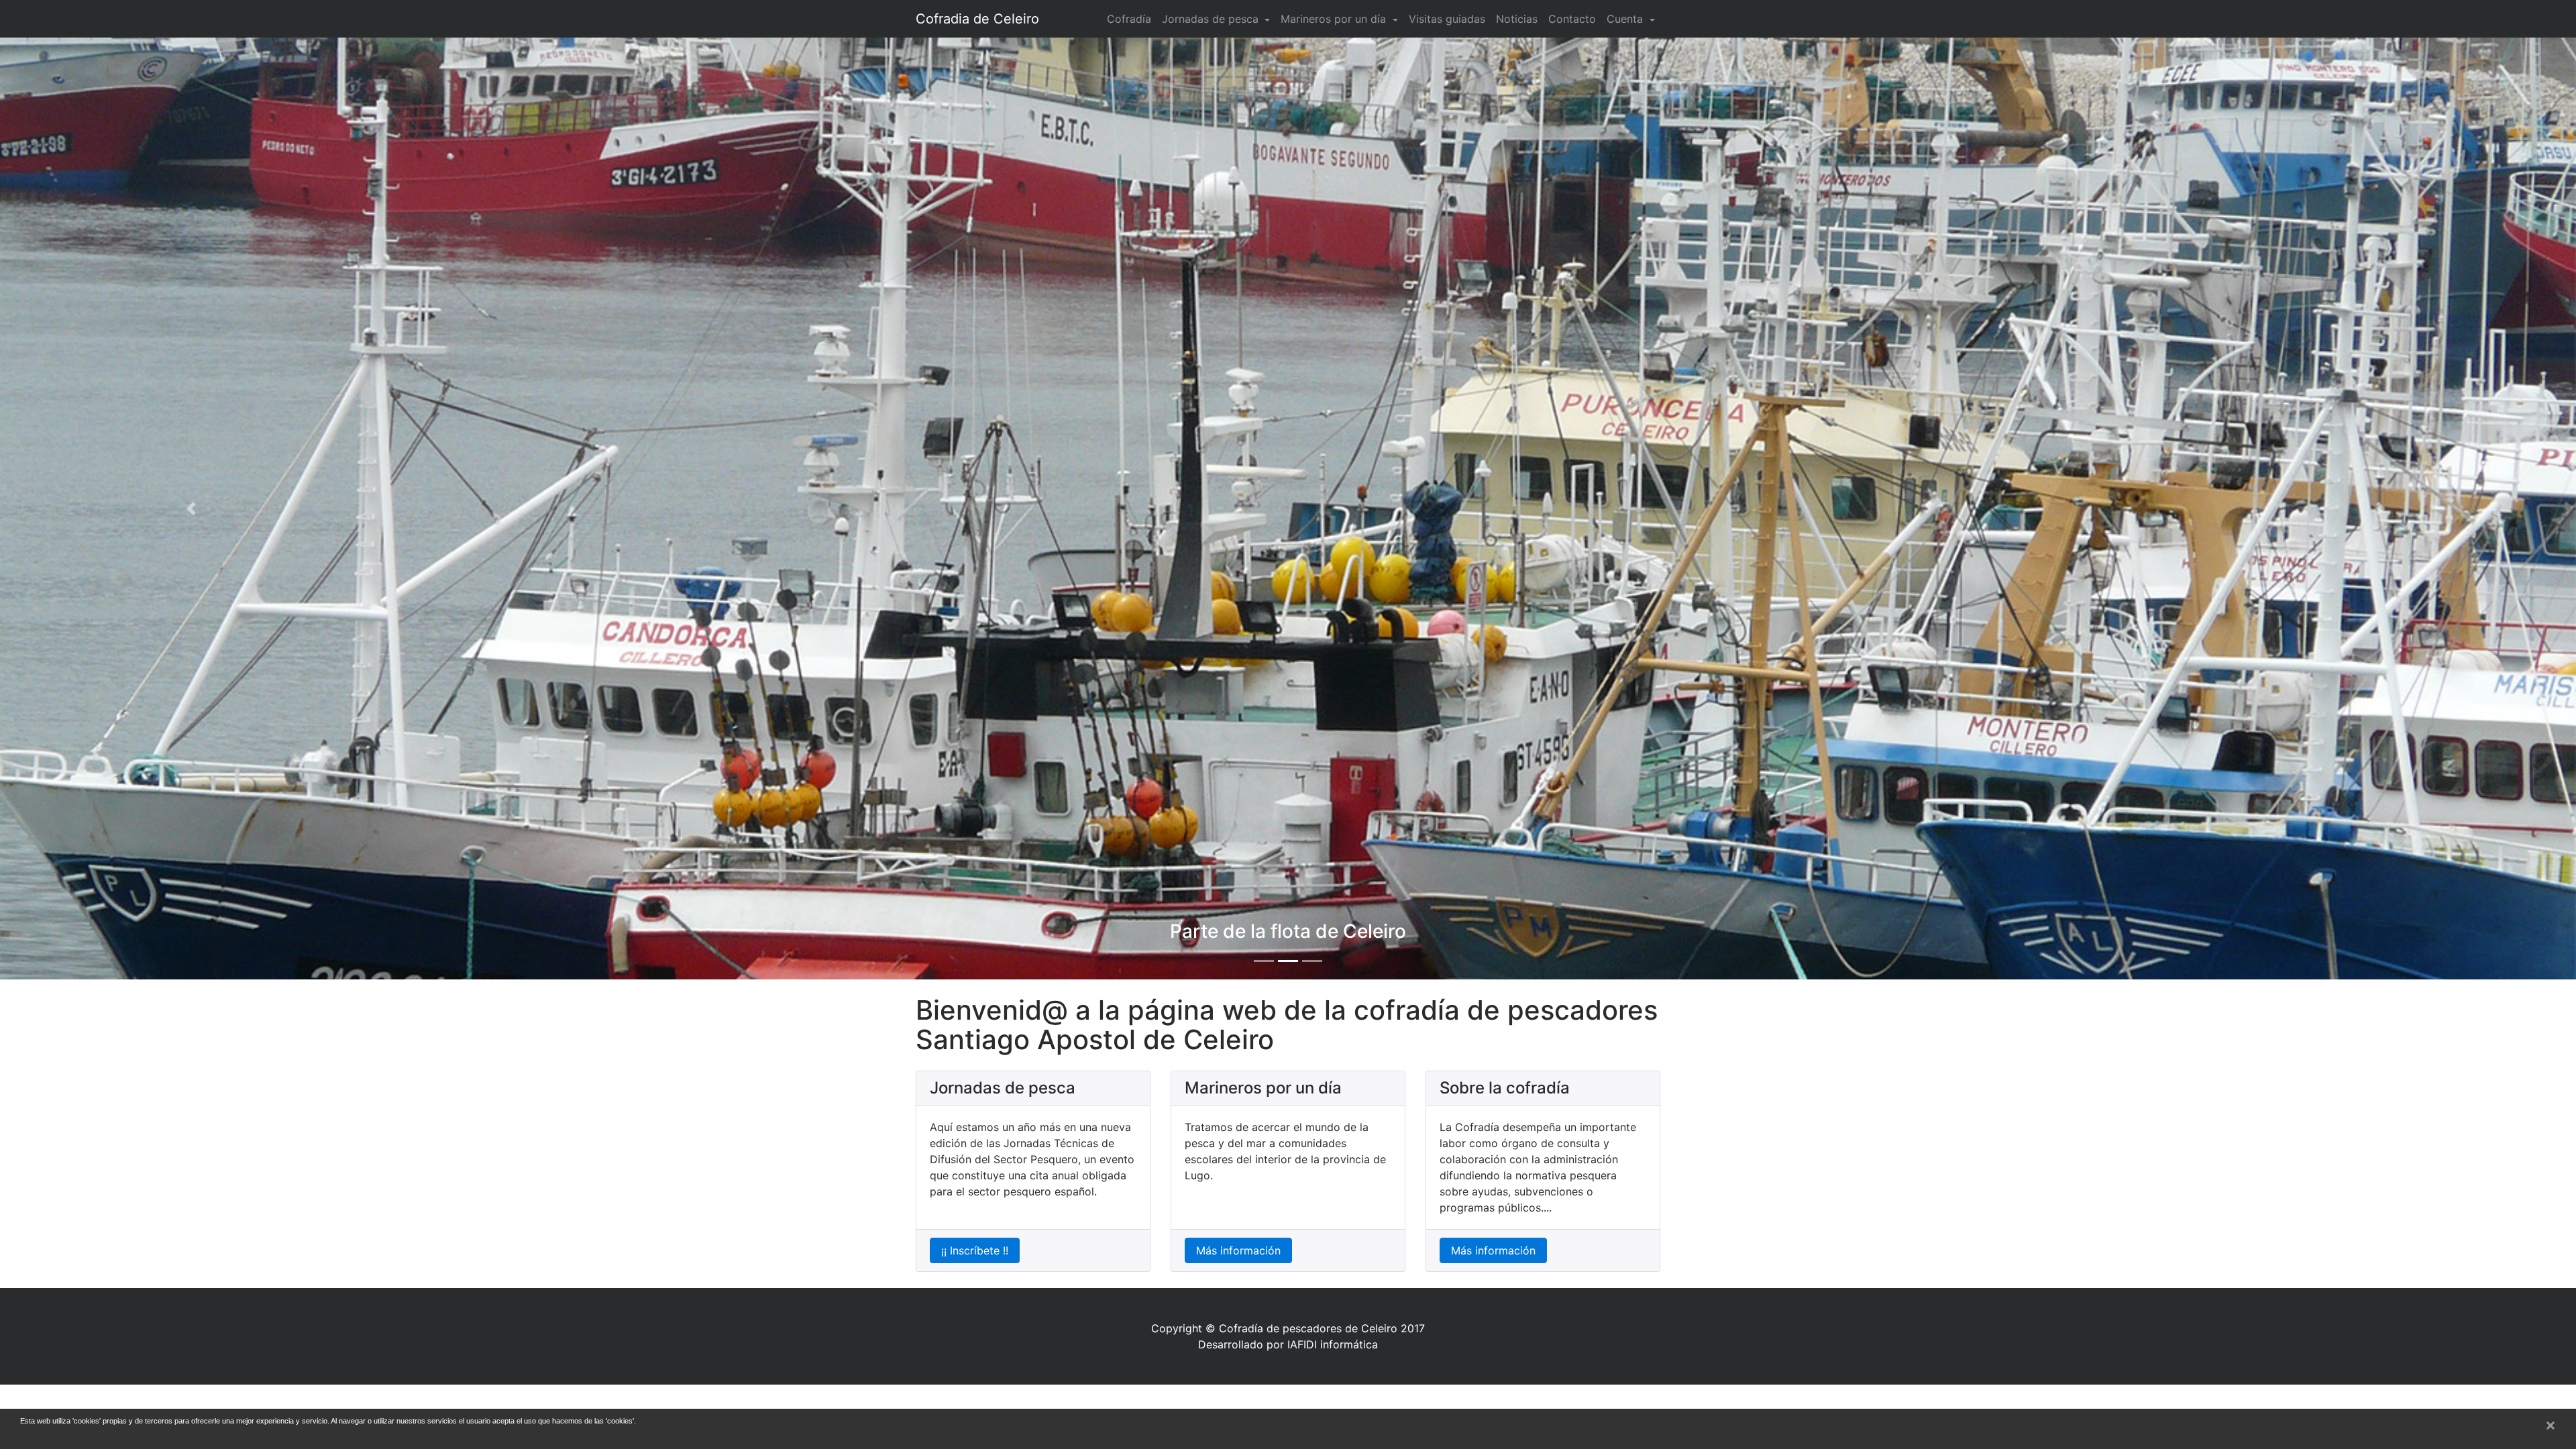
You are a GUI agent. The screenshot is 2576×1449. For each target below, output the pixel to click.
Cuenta (1626, 19)
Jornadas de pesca (1212, 19)
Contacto (1572, 19)
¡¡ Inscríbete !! (975, 1250)
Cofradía (1129, 19)
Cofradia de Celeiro (977, 19)
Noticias (1517, 19)
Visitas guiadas (1447, 19)
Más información (1238, 1250)
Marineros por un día (1335, 19)
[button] (193, 508)
